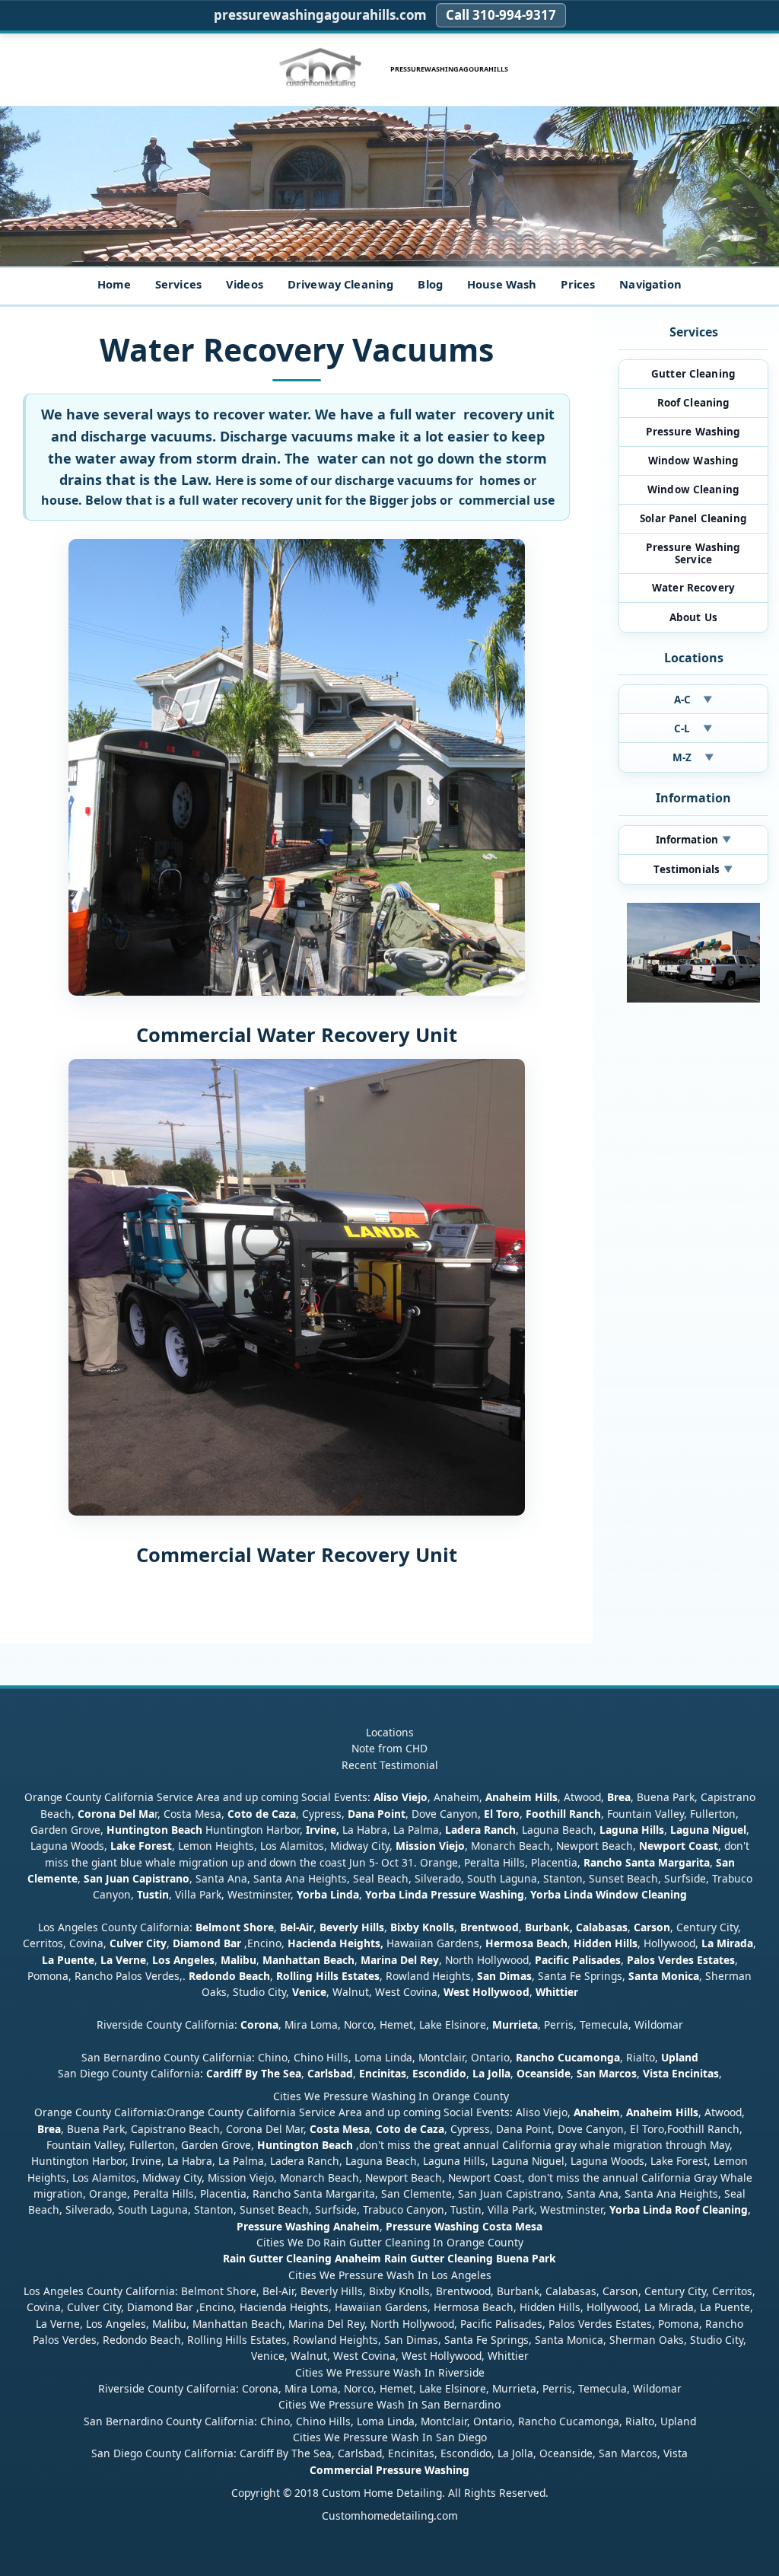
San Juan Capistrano (137, 1878)
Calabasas (602, 1927)
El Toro (500, 1814)
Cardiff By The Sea (254, 2073)
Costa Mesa (340, 2129)
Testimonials (693, 869)
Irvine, (323, 1830)
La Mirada (727, 1943)
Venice (309, 1992)
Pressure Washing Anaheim (308, 2226)
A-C (694, 700)
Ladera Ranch (480, 1830)
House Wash (502, 284)
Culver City (138, 1943)
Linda (345, 1894)
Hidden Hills (606, 1943)
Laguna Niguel (708, 1830)
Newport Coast (679, 1846)
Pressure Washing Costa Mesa (464, 2226)
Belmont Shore (235, 1927)
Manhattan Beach (308, 1960)
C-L (693, 728)
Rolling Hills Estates (328, 1976)
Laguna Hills (632, 1830)
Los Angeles (183, 1960)
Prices (578, 284)
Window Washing (694, 461)
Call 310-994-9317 (501, 15)
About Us (693, 617)
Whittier (557, 1992)
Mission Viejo (430, 1846)
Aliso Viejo (401, 1797)
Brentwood (490, 1927)
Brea (619, 1797)
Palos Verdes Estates (681, 1960)
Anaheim (597, 2112)
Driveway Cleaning (341, 284)
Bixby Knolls (422, 1927)
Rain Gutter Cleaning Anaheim (302, 2258)
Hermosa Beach (526, 1943)
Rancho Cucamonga (568, 2057)
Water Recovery (693, 588)
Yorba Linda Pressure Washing (445, 1894)
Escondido (438, 2073)
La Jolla (491, 2073)
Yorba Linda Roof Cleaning (679, 2209)
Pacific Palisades (578, 1960)
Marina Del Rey (400, 1960)
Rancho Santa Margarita (647, 1862)
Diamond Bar (207, 1943)
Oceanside (544, 2073)
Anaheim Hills (521, 1797)
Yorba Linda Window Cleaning (609, 1894)
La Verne (123, 1960)
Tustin (151, 1894)
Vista (656, 2073)
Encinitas (383, 2073)
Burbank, (549, 1927)
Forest (155, 1846)
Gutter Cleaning (693, 374)
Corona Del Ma (116, 1814)
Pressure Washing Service (693, 553)
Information (694, 840)
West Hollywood (486, 1992)
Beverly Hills (350, 1927)
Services (178, 284)
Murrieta (515, 2024)
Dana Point (377, 1814)
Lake (121, 1846)
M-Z (693, 757)
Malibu (238, 1960)
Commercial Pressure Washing (389, 2470)
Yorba (312, 1894)
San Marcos (607, 2073)
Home (114, 284)
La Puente (68, 1960)
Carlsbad (330, 2073)
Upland (680, 2057)
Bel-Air (297, 1927)
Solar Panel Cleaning (693, 518)
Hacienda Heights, (335, 1943)
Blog (430, 284)
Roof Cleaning (694, 403)
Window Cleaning (693, 489)
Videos (245, 284)
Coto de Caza (262, 1814)
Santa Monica (664, 1976)
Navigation (650, 284)
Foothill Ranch (563, 1814)
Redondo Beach (229, 1976)
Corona (259, 2024)
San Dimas (504, 1976)
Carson (652, 1927)
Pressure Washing (693, 432)
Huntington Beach (154, 1830)
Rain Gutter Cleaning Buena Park (470, 2258)
